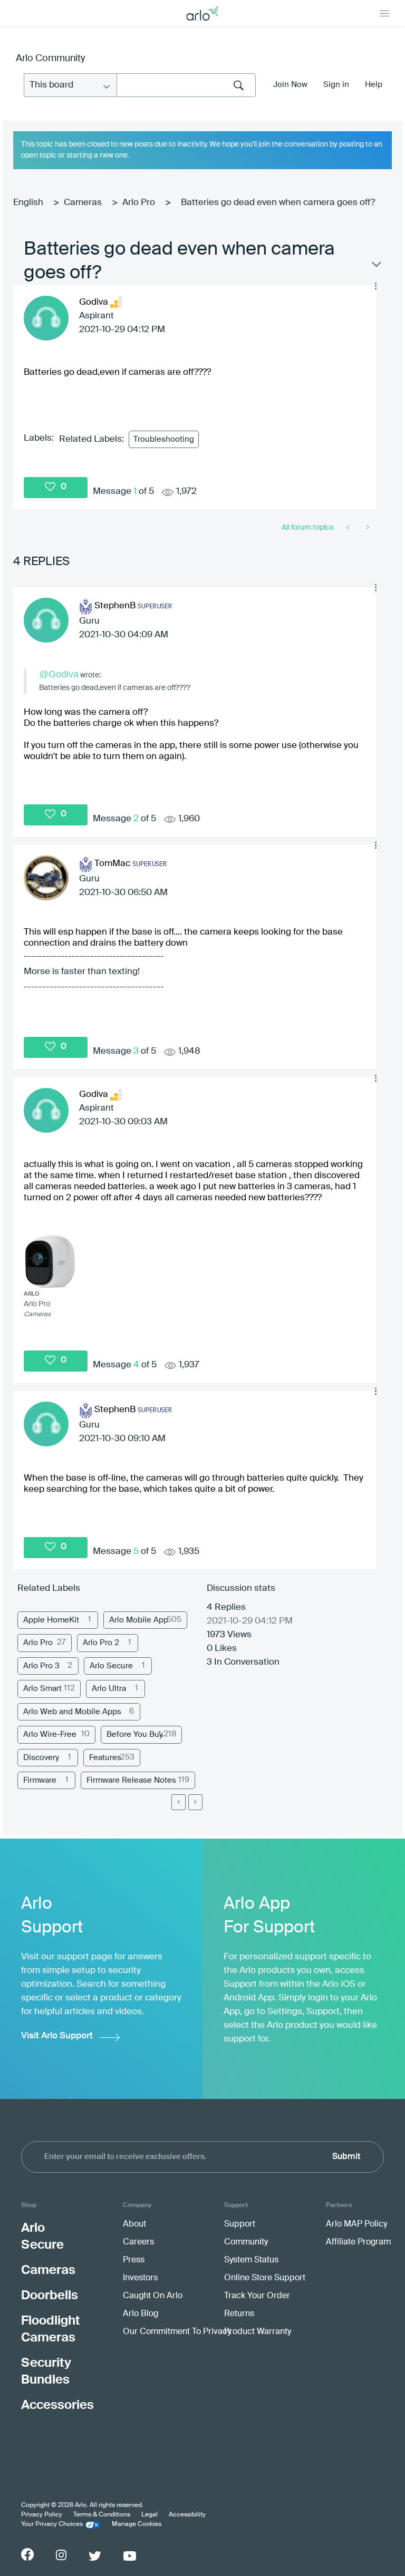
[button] (375, 286)
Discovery (41, 1758)
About (134, 2224)
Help (374, 85)
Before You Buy (135, 1734)
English (28, 203)
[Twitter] (95, 2556)
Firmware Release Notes (131, 1780)
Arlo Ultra (109, 1689)
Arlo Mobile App (139, 1620)
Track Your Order (257, 2296)
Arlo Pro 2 (101, 1643)
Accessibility (187, 2515)
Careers (138, 2242)
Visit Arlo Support (57, 2036)
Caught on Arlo (153, 2296)
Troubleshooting (164, 439)
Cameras (83, 203)
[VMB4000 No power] (367, 528)
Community (246, 2242)
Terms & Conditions (102, 2515)
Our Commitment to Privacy (177, 2332)
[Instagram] (61, 2555)
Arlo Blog (141, 2314)
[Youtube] (130, 2556)
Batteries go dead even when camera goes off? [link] (278, 203)
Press (134, 2260)
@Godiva (59, 674)
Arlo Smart (42, 1689)
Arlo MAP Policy (356, 2224)
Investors (140, 2278)
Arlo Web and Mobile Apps (72, 1712)
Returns (239, 2314)
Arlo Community (50, 59)
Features (105, 1758)
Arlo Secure (111, 1666)
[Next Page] (195, 1802)
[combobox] (186, 85)
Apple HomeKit (51, 1620)
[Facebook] (27, 2554)
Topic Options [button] (375, 267)
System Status (251, 2260)
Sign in (336, 85)
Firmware (40, 1780)
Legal (150, 2515)
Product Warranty (258, 2332)
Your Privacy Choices (52, 2524)
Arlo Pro (139, 203)
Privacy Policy (42, 2515)
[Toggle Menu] (384, 13)
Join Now (290, 85)
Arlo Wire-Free (50, 1734)
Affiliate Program (358, 2242)
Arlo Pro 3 (41, 1666)
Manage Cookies (137, 2524)
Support (240, 2224)
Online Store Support (265, 2278)
